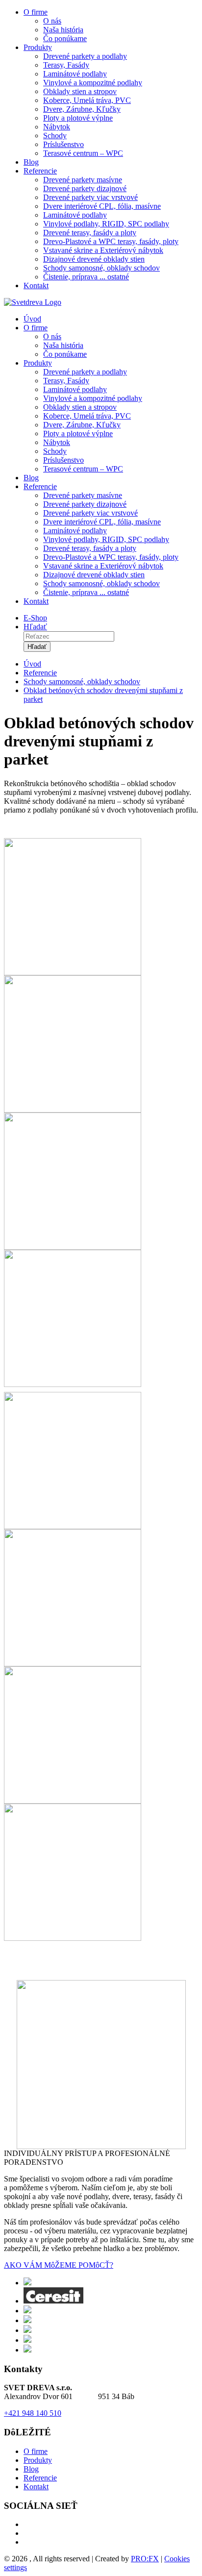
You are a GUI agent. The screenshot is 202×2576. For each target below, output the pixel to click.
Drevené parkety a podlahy (85, 56)
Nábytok (57, 127)
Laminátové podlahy (75, 74)
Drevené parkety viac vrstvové (90, 197)
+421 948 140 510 (33, 2413)
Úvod (32, 319)
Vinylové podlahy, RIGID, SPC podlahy (106, 224)
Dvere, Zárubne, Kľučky (82, 109)
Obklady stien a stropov (80, 91)
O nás (52, 21)
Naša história (63, 30)
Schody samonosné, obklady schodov (101, 268)
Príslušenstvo (63, 144)
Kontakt (36, 285)
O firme (36, 12)
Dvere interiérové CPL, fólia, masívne (102, 206)
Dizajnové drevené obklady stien (94, 259)
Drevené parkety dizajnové (85, 188)
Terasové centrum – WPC (83, 153)
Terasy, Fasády (66, 65)
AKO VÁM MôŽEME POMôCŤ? (59, 2265)
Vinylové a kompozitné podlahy (93, 83)
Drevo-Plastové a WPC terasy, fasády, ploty (111, 241)
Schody (55, 136)
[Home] (33, 302)
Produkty (38, 47)
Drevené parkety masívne (83, 180)
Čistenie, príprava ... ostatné (86, 277)
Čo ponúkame (65, 38)
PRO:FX (145, 2559)
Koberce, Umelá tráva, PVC (87, 100)
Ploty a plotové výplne (78, 118)
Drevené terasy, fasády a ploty (90, 233)
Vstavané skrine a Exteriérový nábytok (103, 250)
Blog (31, 162)
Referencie (40, 171)
